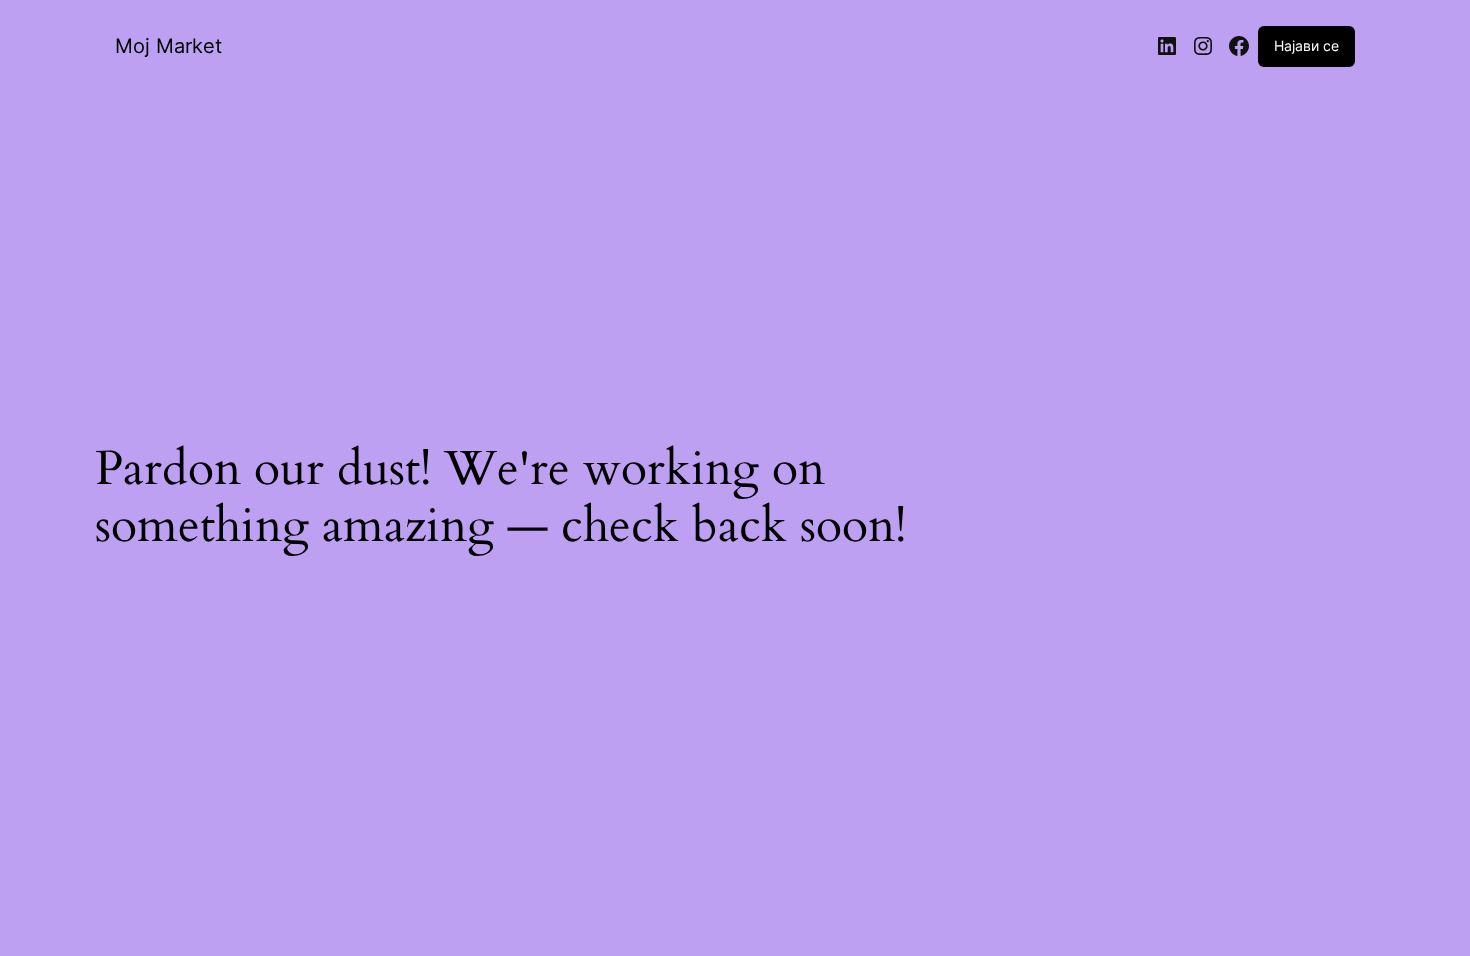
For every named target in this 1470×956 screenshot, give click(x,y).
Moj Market (168, 46)
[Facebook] (1239, 46)
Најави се (1306, 45)
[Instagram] (1203, 46)
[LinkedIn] (1167, 46)
